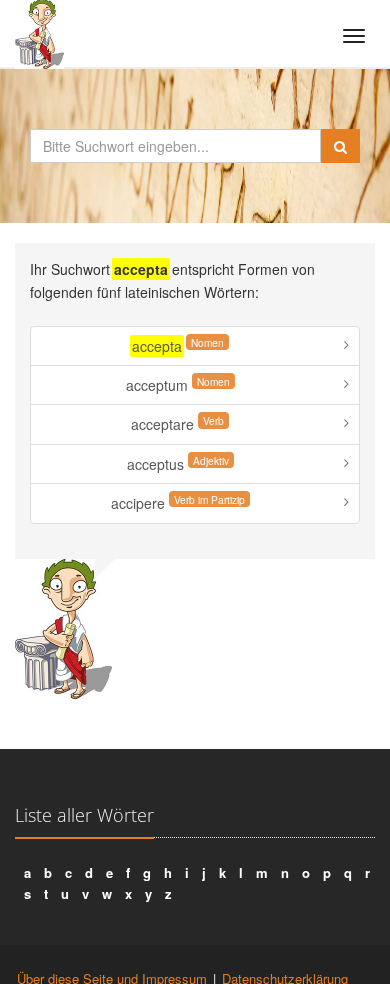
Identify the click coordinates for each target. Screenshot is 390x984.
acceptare (177, 423)
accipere (178, 502)
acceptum (178, 384)
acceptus (178, 463)
